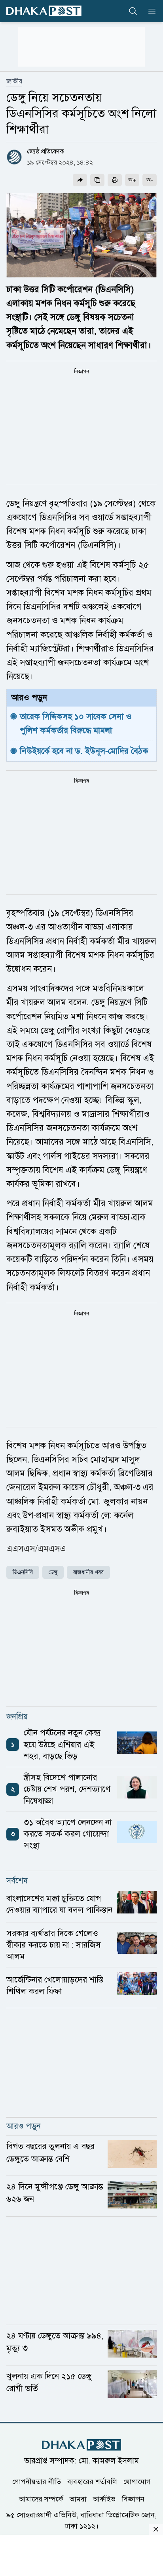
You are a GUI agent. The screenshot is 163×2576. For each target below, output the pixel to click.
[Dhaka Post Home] (81, 2445)
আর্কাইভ (104, 2499)
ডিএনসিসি (23, 1572)
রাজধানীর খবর (88, 1572)
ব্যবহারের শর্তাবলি (92, 2482)
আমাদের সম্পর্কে (41, 2499)
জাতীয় (14, 81)
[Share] (80, 180)
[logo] (44, 11)
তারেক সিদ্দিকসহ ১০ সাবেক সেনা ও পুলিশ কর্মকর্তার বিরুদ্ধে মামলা (77, 723)
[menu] (150, 11)
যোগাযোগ (137, 2482)
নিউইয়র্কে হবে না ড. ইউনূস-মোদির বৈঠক (84, 751)
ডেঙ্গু (53, 1572)
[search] (133, 11)
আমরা (78, 2499)
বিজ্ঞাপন (133, 2499)
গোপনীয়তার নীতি (37, 2482)
